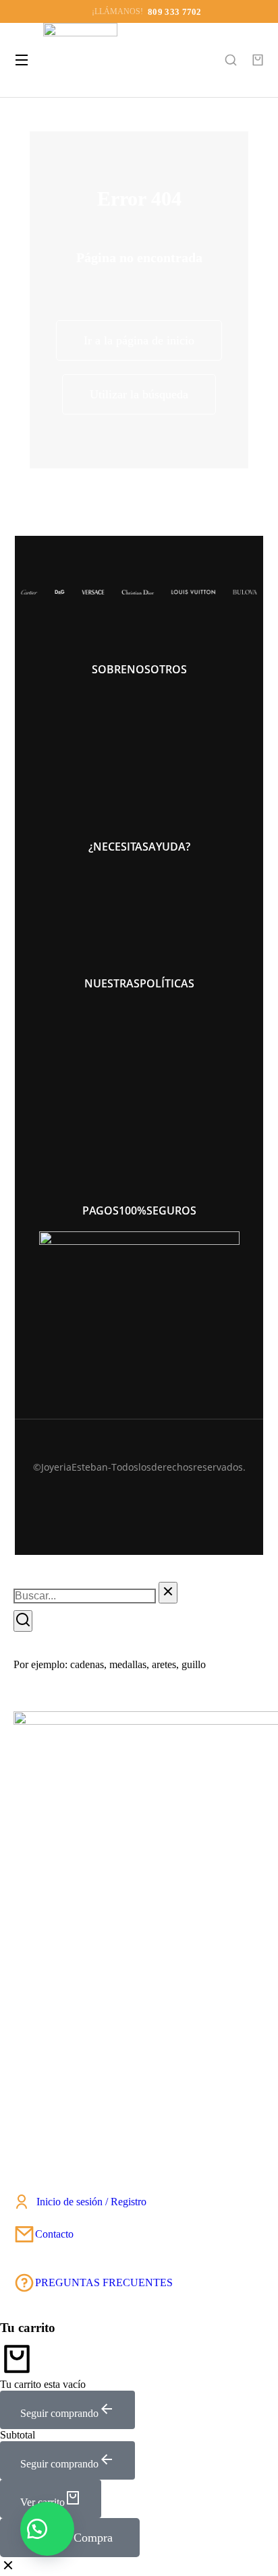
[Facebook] (152, 1495)
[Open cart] (258, 60)
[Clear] (168, 1593)
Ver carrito (43, 2502)
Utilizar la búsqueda (139, 394)
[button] (47, 2529)
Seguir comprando (59, 2413)
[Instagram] (126, 1495)
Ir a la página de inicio (139, 340)
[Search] (23, 1621)
